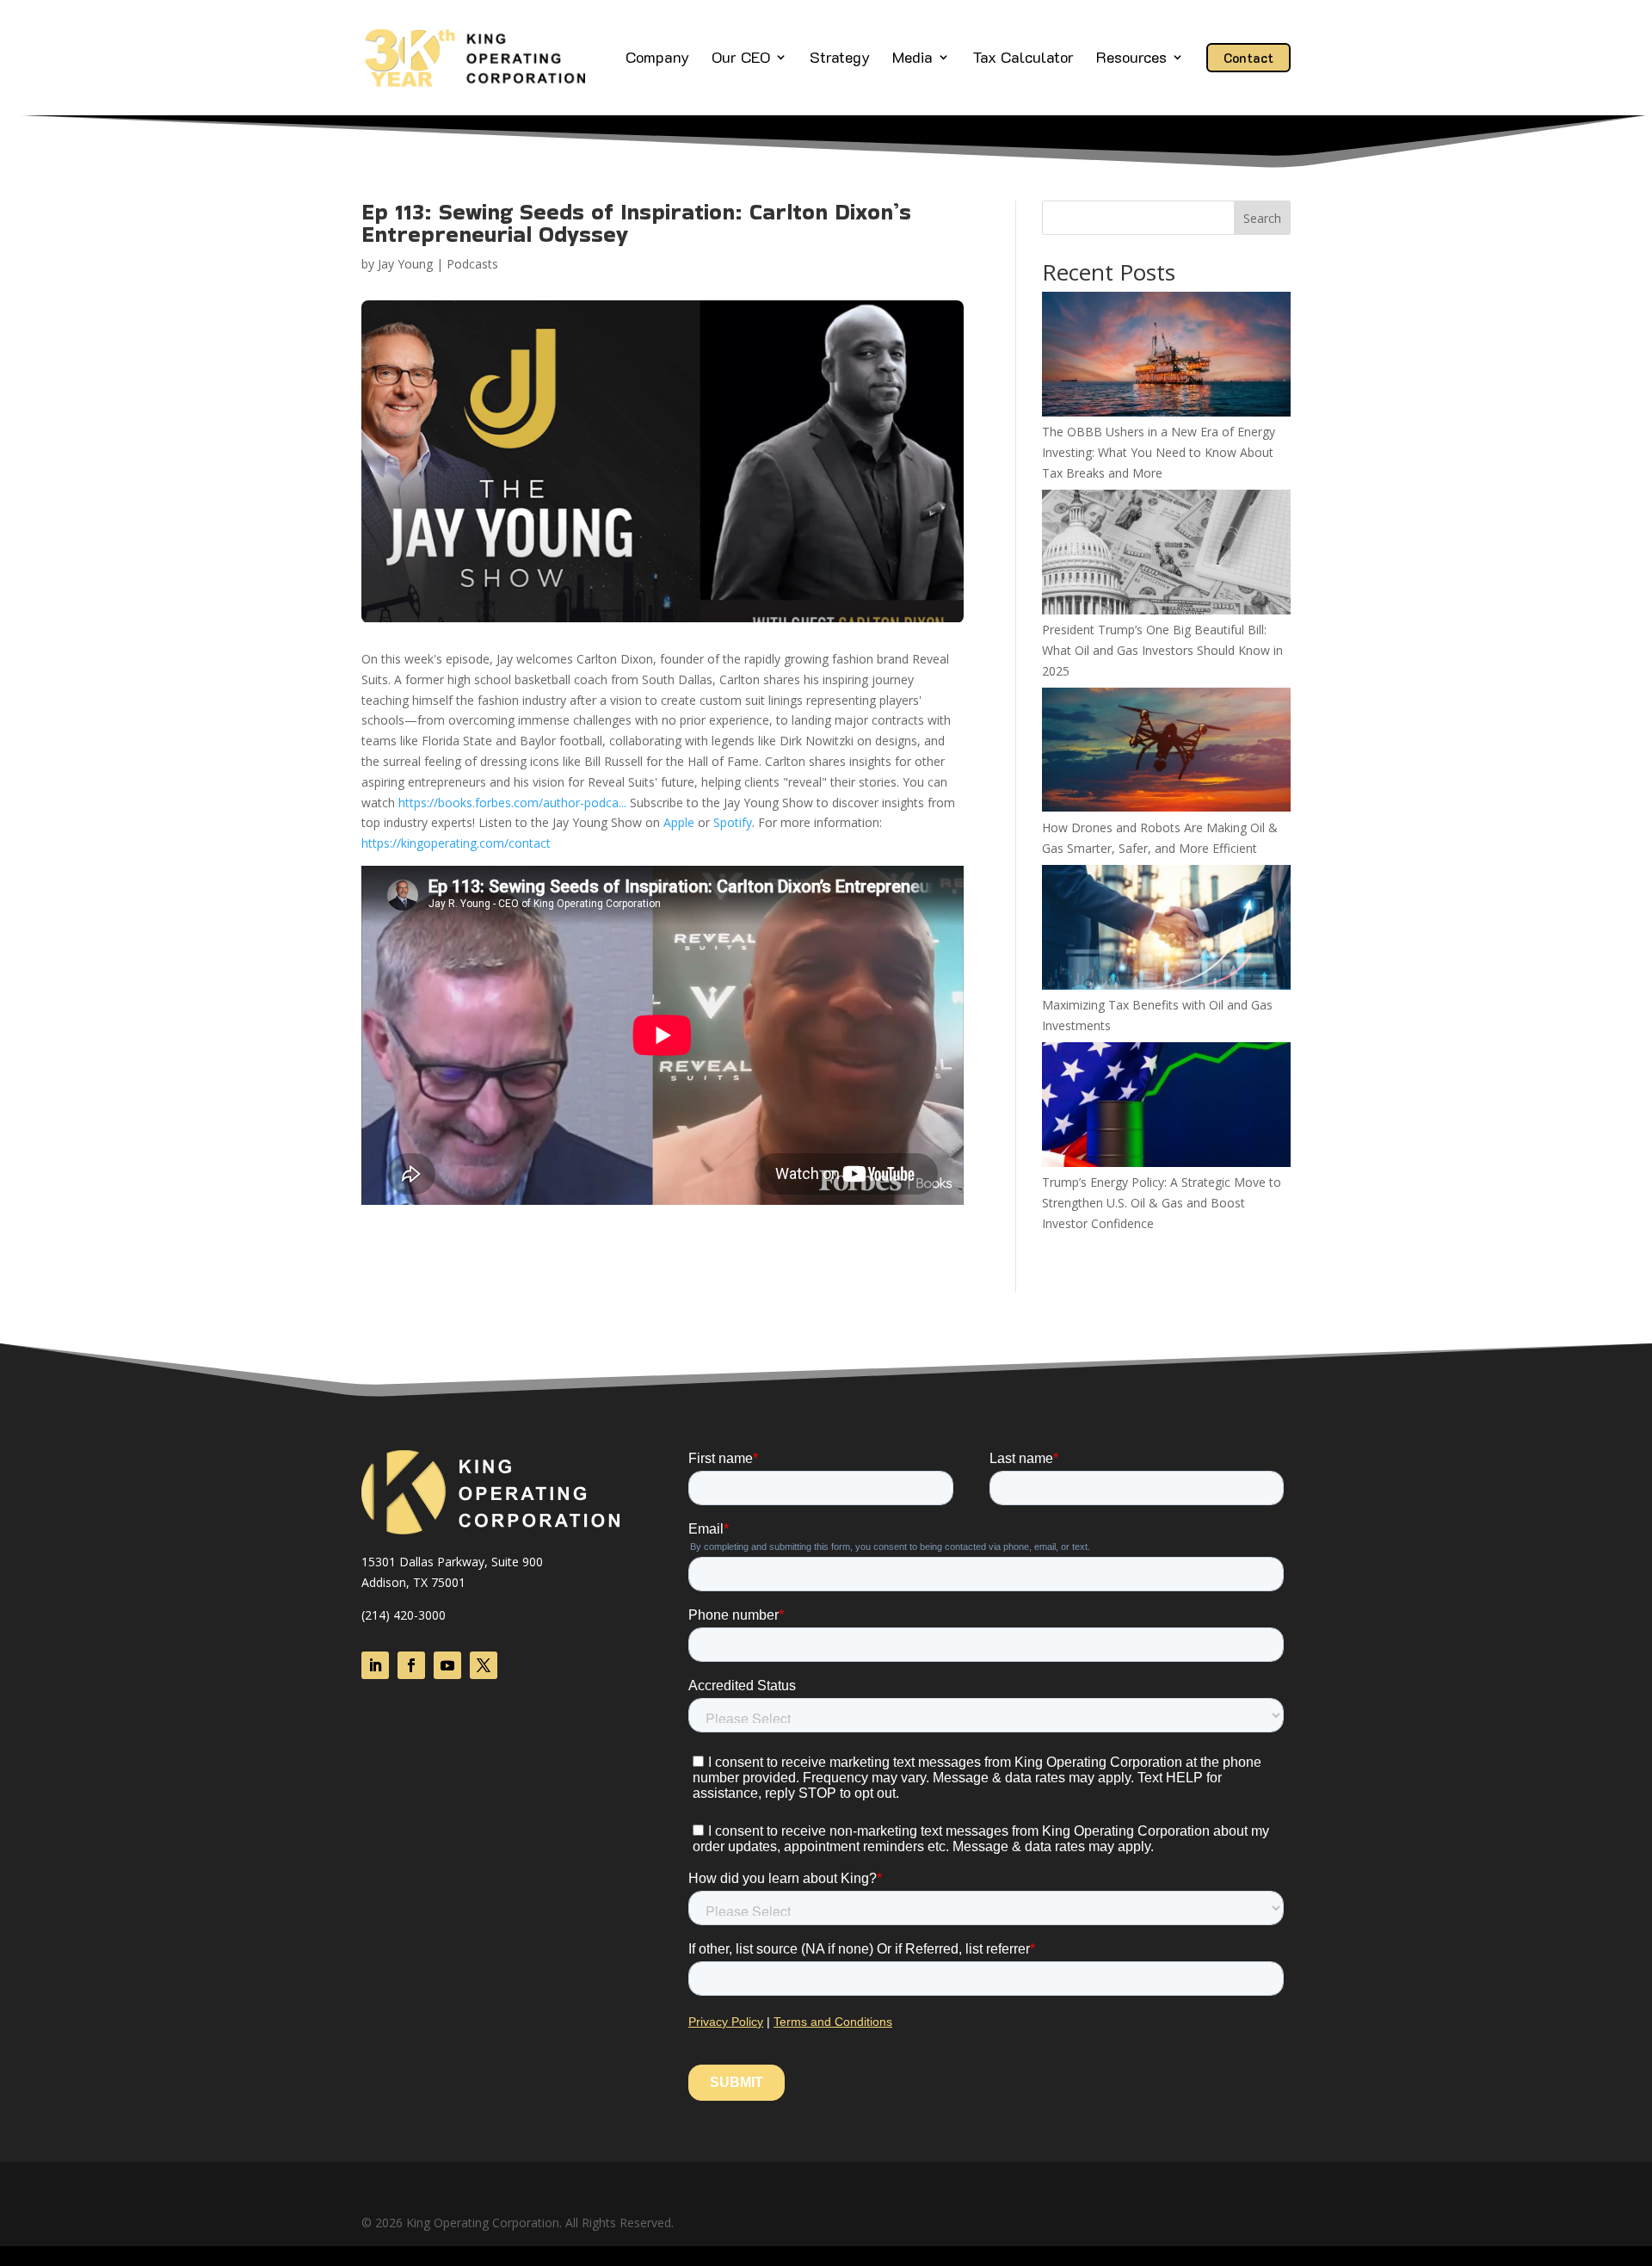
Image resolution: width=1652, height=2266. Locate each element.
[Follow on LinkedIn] (375, 1665)
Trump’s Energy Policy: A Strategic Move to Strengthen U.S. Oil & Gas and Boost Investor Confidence (1162, 1203)
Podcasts (472, 264)
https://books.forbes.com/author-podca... (512, 803)
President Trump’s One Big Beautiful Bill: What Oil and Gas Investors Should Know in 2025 (1162, 650)
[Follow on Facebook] (411, 1665)
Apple (679, 822)
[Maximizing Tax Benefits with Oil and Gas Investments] (1166, 930)
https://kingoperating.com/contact (456, 843)
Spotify (733, 822)
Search (1262, 218)
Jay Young (405, 264)
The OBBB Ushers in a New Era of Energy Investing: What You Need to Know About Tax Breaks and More (1159, 452)
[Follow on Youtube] (447, 1665)
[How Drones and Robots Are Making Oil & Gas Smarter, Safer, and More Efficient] (1166, 753)
